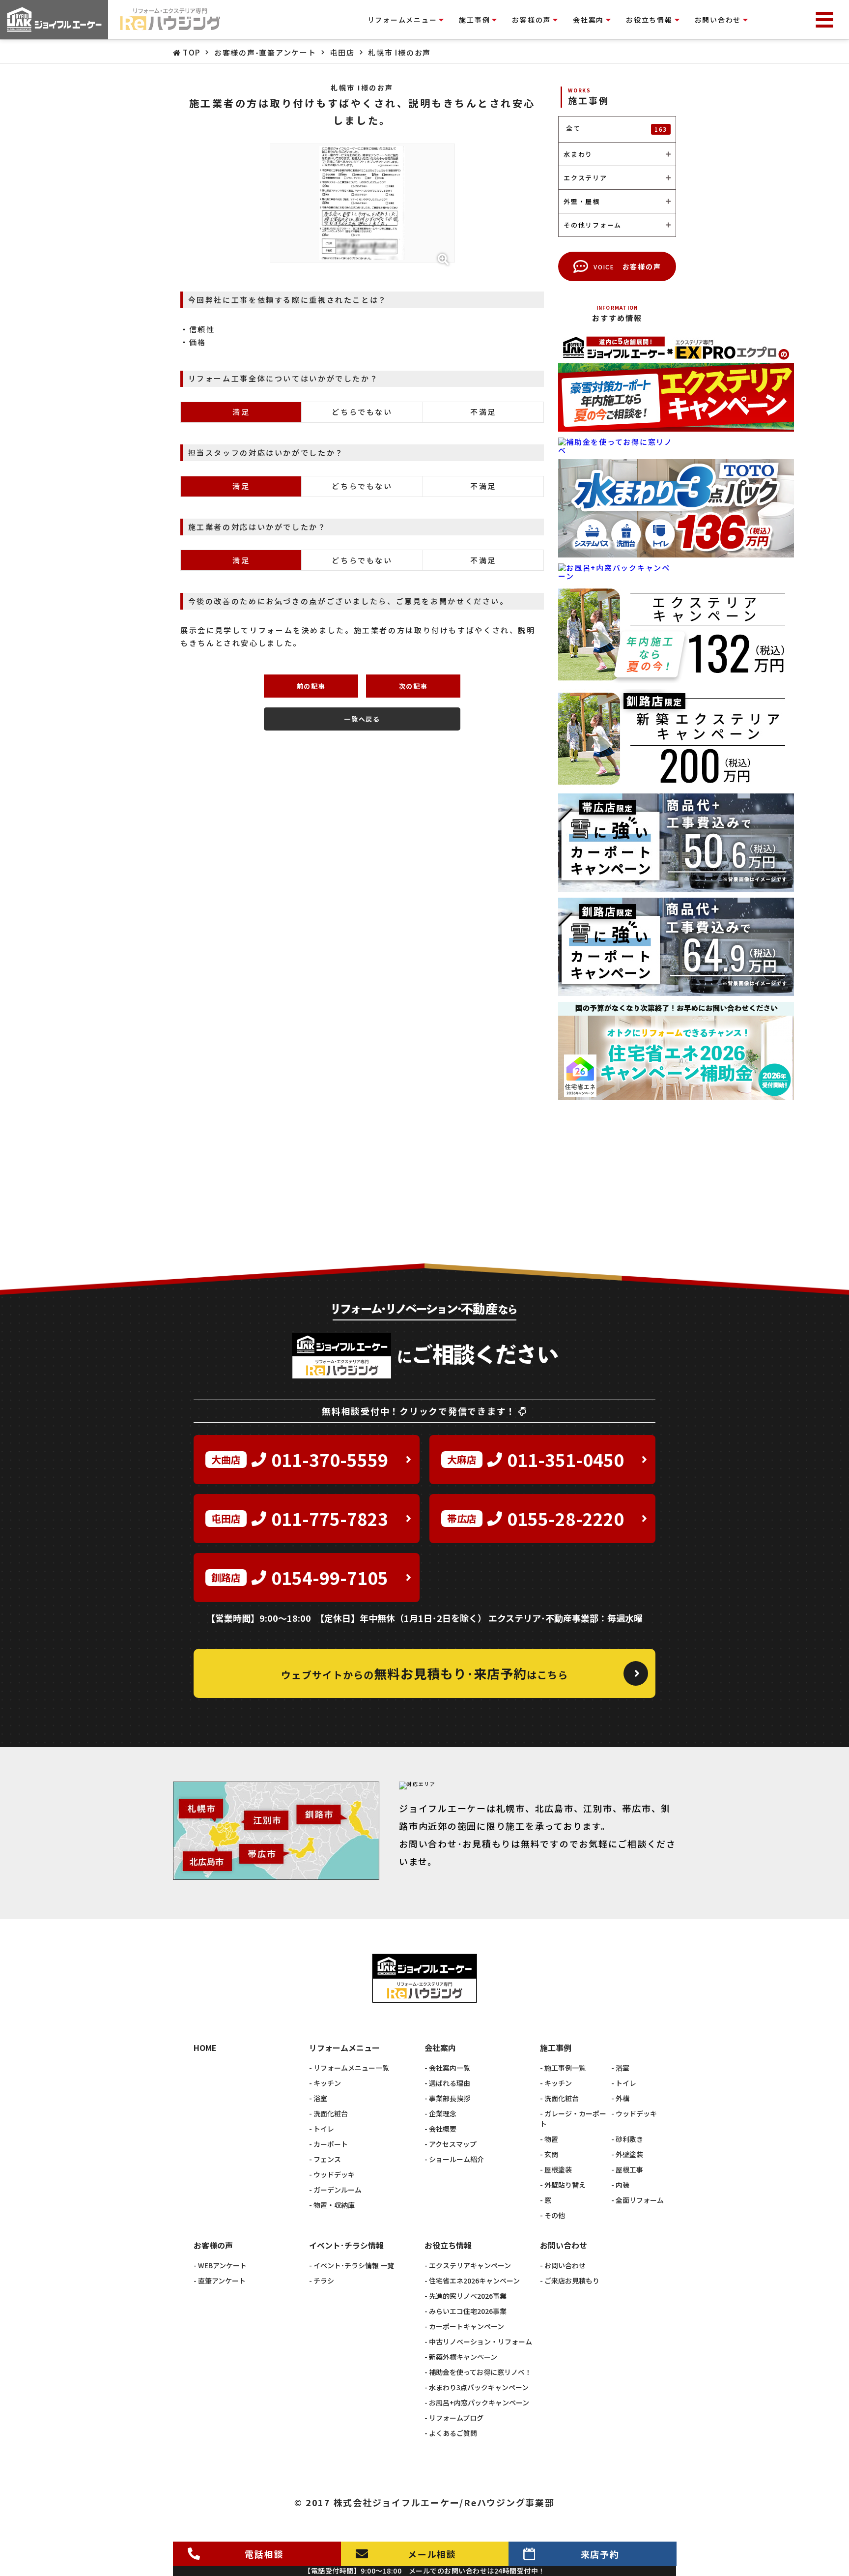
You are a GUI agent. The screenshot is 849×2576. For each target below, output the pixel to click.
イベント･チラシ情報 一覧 (354, 2265)
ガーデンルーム (338, 2190)
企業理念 (443, 2113)
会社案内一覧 (450, 2068)
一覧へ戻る (362, 719)
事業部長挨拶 (450, 2098)
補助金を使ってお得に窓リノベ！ (480, 2372)
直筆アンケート (222, 2281)
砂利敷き (629, 2139)
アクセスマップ (453, 2144)
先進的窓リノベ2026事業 (468, 2296)
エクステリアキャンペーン (470, 2265)
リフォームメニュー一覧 (351, 2068)
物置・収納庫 (334, 2205)
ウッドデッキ (334, 2174)
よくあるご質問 (453, 2433)
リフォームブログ (456, 2418)
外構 (623, 2098)
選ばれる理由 (450, 2083)
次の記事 (413, 686)
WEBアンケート (222, 2265)
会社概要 (443, 2129)
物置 (551, 2139)
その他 (555, 2215)
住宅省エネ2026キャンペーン (474, 2281)
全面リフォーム (640, 2200)
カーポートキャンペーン (467, 2326)
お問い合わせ (565, 2265)
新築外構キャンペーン (463, 2357)
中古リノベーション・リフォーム (481, 2342)
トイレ (324, 2129)
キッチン (327, 2083)
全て (617, 128)
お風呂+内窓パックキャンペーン (479, 2402)
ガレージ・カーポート (573, 2119)
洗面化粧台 (331, 2113)
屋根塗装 (558, 2169)
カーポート (331, 2144)
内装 (623, 2185)
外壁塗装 (629, 2154)
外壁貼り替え (565, 2185)
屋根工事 (629, 2169)
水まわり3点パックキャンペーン (479, 2387)
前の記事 (311, 686)
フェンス (327, 2159)
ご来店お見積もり (572, 2281)
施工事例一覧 (565, 2068)
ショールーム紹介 (456, 2159)
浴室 (320, 2098)
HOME (205, 2048)
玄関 (551, 2154)
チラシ (324, 2281)
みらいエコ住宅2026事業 (468, 2311)
